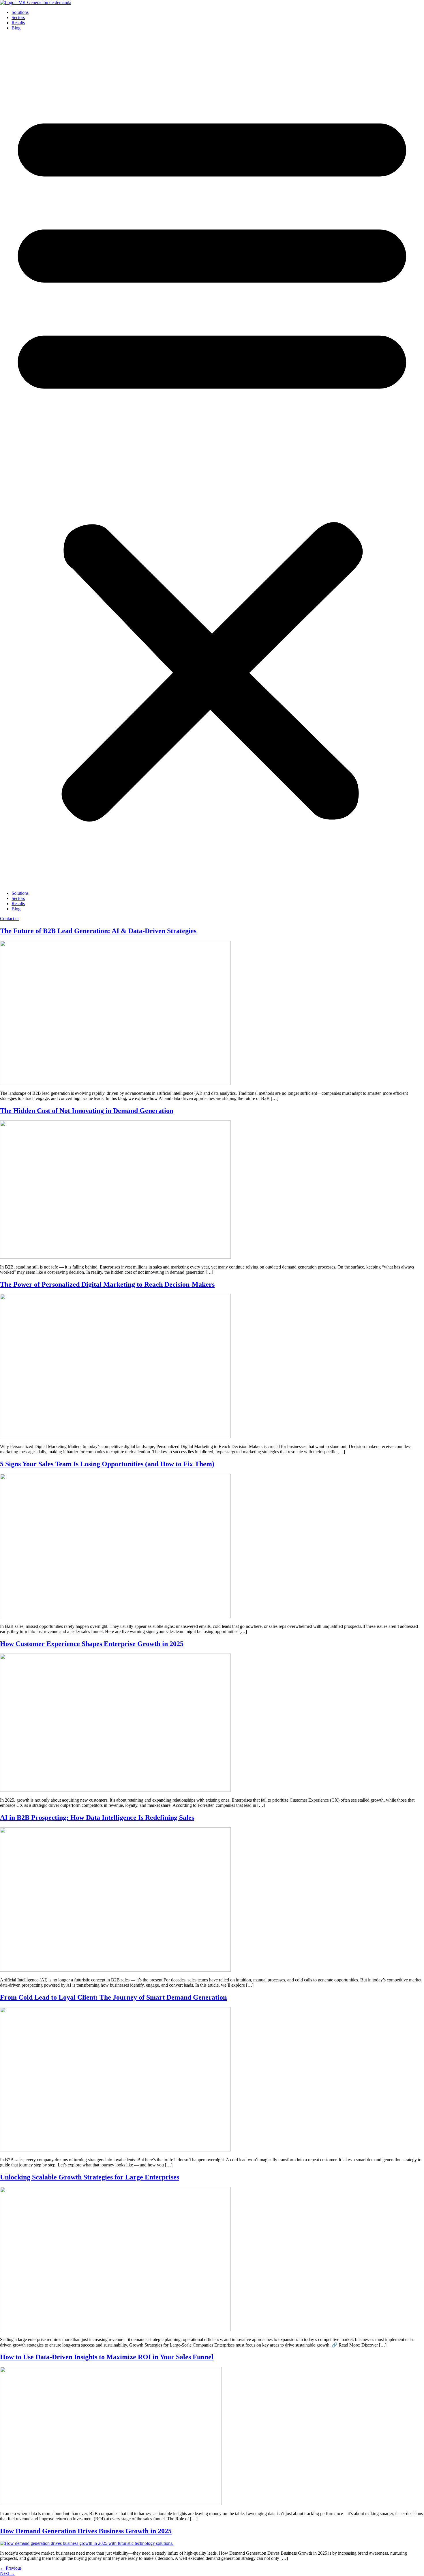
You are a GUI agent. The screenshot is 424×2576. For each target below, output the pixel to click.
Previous (11, 2568)
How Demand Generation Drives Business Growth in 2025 (86, 2531)
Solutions (20, 12)
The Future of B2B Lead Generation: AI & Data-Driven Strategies (98, 931)
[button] (212, 461)
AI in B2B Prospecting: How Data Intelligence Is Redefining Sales (97, 1817)
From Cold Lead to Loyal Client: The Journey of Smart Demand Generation (113, 1997)
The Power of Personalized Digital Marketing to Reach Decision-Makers (107, 1284)
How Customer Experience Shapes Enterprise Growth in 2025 (92, 1644)
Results (18, 23)
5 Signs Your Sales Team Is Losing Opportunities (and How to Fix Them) (107, 1464)
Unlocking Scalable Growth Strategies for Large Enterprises (90, 2177)
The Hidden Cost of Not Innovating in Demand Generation (87, 1111)
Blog (16, 28)
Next (7, 2573)
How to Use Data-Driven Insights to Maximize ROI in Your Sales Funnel (107, 2357)
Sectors (18, 17)
